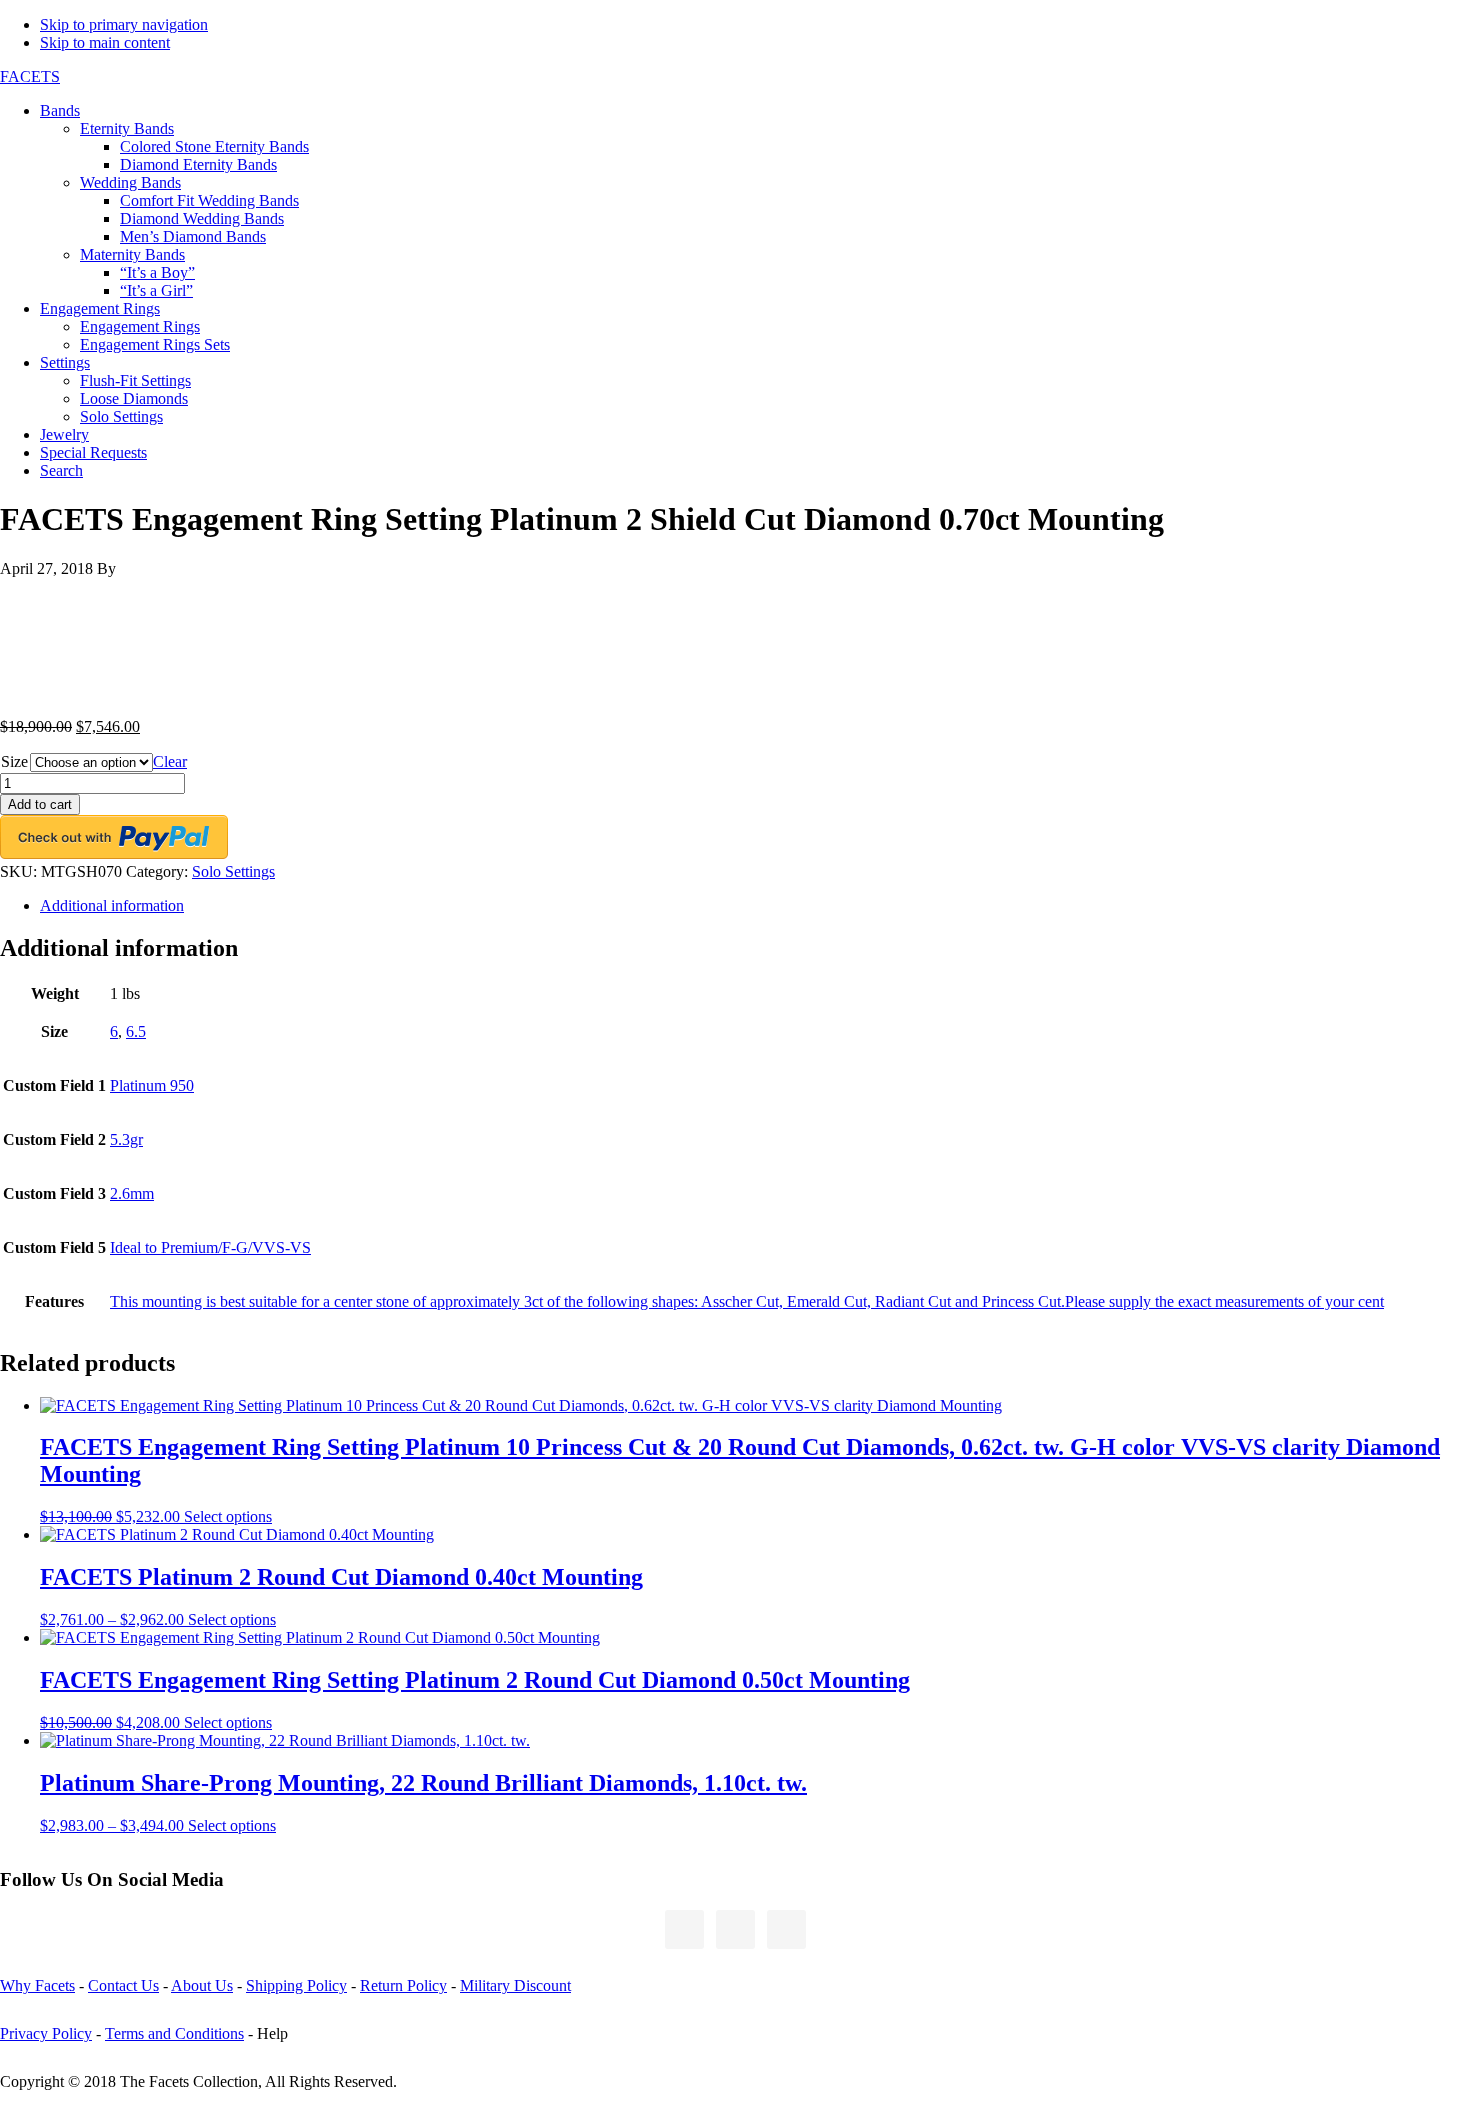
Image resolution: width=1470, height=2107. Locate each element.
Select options (228, 1516)
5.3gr (126, 1139)
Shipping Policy (296, 1985)
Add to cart (40, 804)
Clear (170, 761)
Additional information (112, 905)
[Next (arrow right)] (1435, 1054)
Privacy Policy (46, 2033)
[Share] (1404, 22)
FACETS (30, 76)
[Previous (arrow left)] (35, 1054)
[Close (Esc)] (1448, 22)
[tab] (755, 906)
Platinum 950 (152, 1085)
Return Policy (403, 1985)
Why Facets (37, 1985)
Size (14, 761)
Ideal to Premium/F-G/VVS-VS (210, 1247)
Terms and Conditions (174, 2033)
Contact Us (123, 1985)
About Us (202, 1985)
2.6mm (132, 1193)
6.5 (136, 1031)
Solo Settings (233, 871)
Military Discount (515, 1985)
